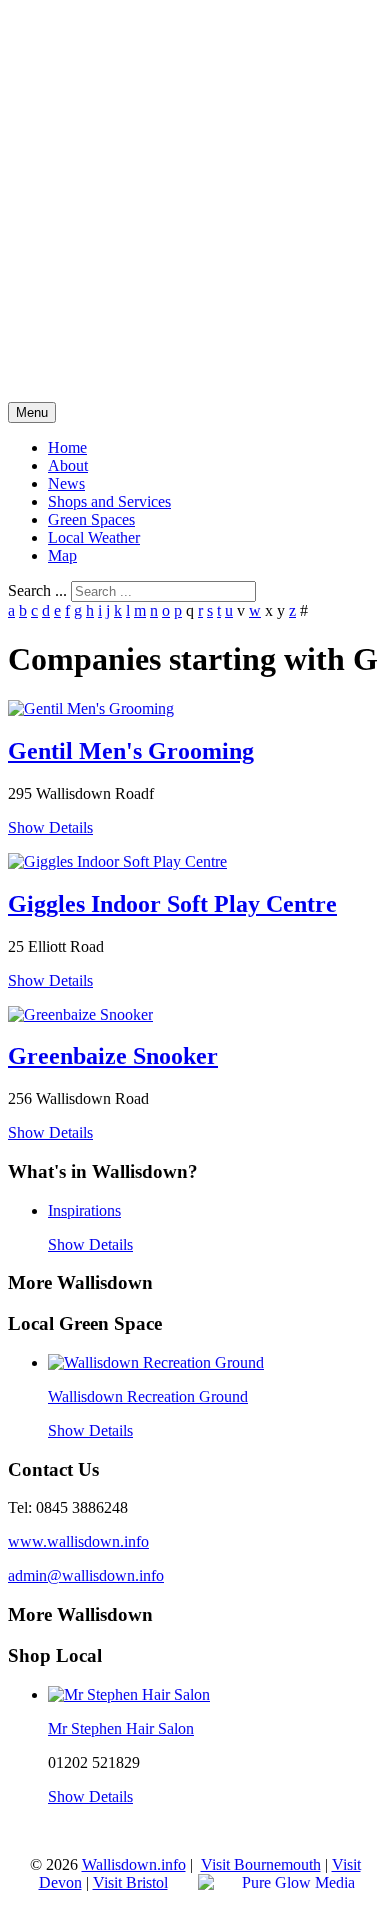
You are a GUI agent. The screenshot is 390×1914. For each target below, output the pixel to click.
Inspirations (84, 1210)
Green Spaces (91, 519)
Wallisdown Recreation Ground (148, 1396)
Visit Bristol (130, 1882)
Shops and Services (109, 501)
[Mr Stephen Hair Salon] (129, 1694)
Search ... (37, 590)
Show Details (50, 827)
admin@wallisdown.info (86, 1575)
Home (67, 447)
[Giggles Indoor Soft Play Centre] (117, 861)
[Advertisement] (195, 203)
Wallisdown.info (134, 1864)
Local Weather (94, 537)
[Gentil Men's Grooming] (91, 708)
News (66, 483)
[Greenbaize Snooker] (80, 1014)
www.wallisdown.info (78, 1541)
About (68, 465)
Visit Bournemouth (261, 1864)
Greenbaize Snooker (113, 1056)
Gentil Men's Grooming (131, 751)
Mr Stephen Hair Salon (121, 1728)
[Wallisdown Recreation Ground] (156, 1362)
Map (62, 555)
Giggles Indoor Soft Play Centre (172, 904)
